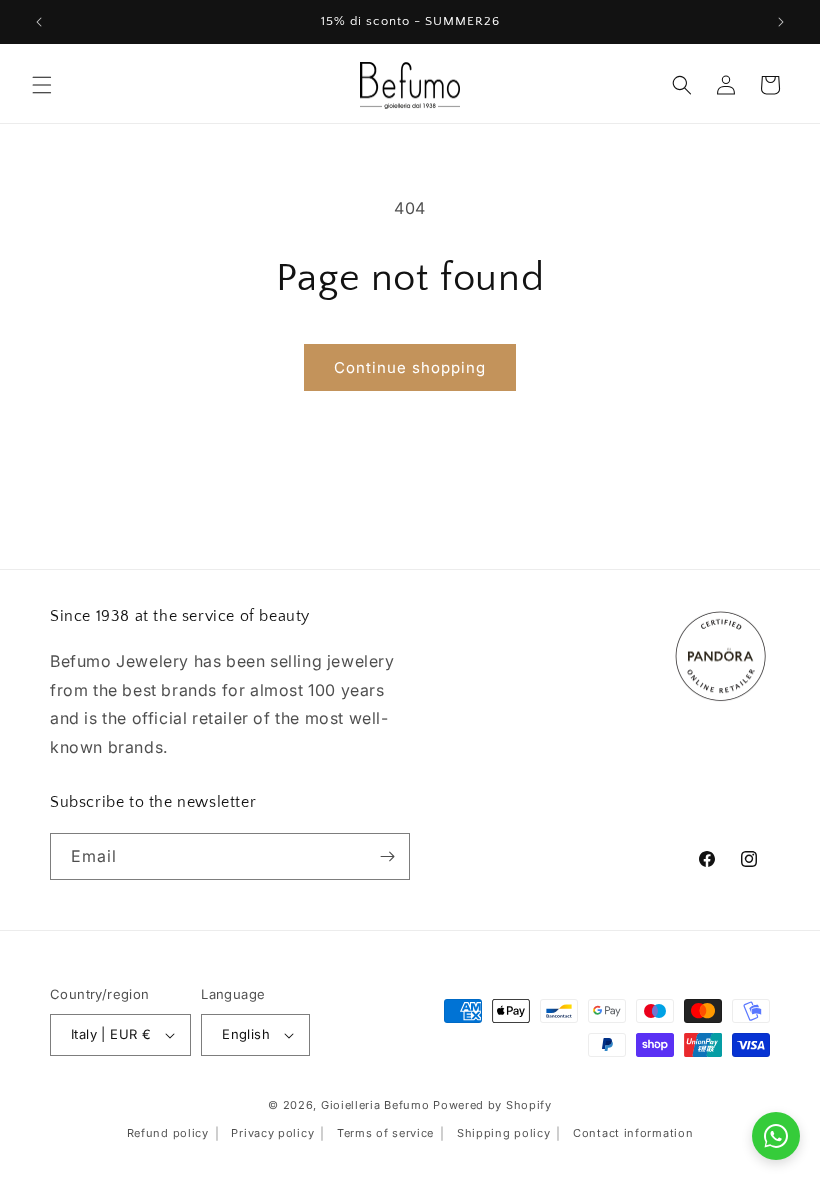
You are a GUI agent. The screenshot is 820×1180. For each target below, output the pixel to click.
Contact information (633, 1133)
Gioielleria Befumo (375, 1105)
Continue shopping (410, 367)
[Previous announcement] (39, 22)
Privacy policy (272, 1133)
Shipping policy (504, 1133)
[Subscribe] (387, 856)
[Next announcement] (781, 22)
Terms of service (385, 1133)
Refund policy (168, 1133)
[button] (42, 85)
